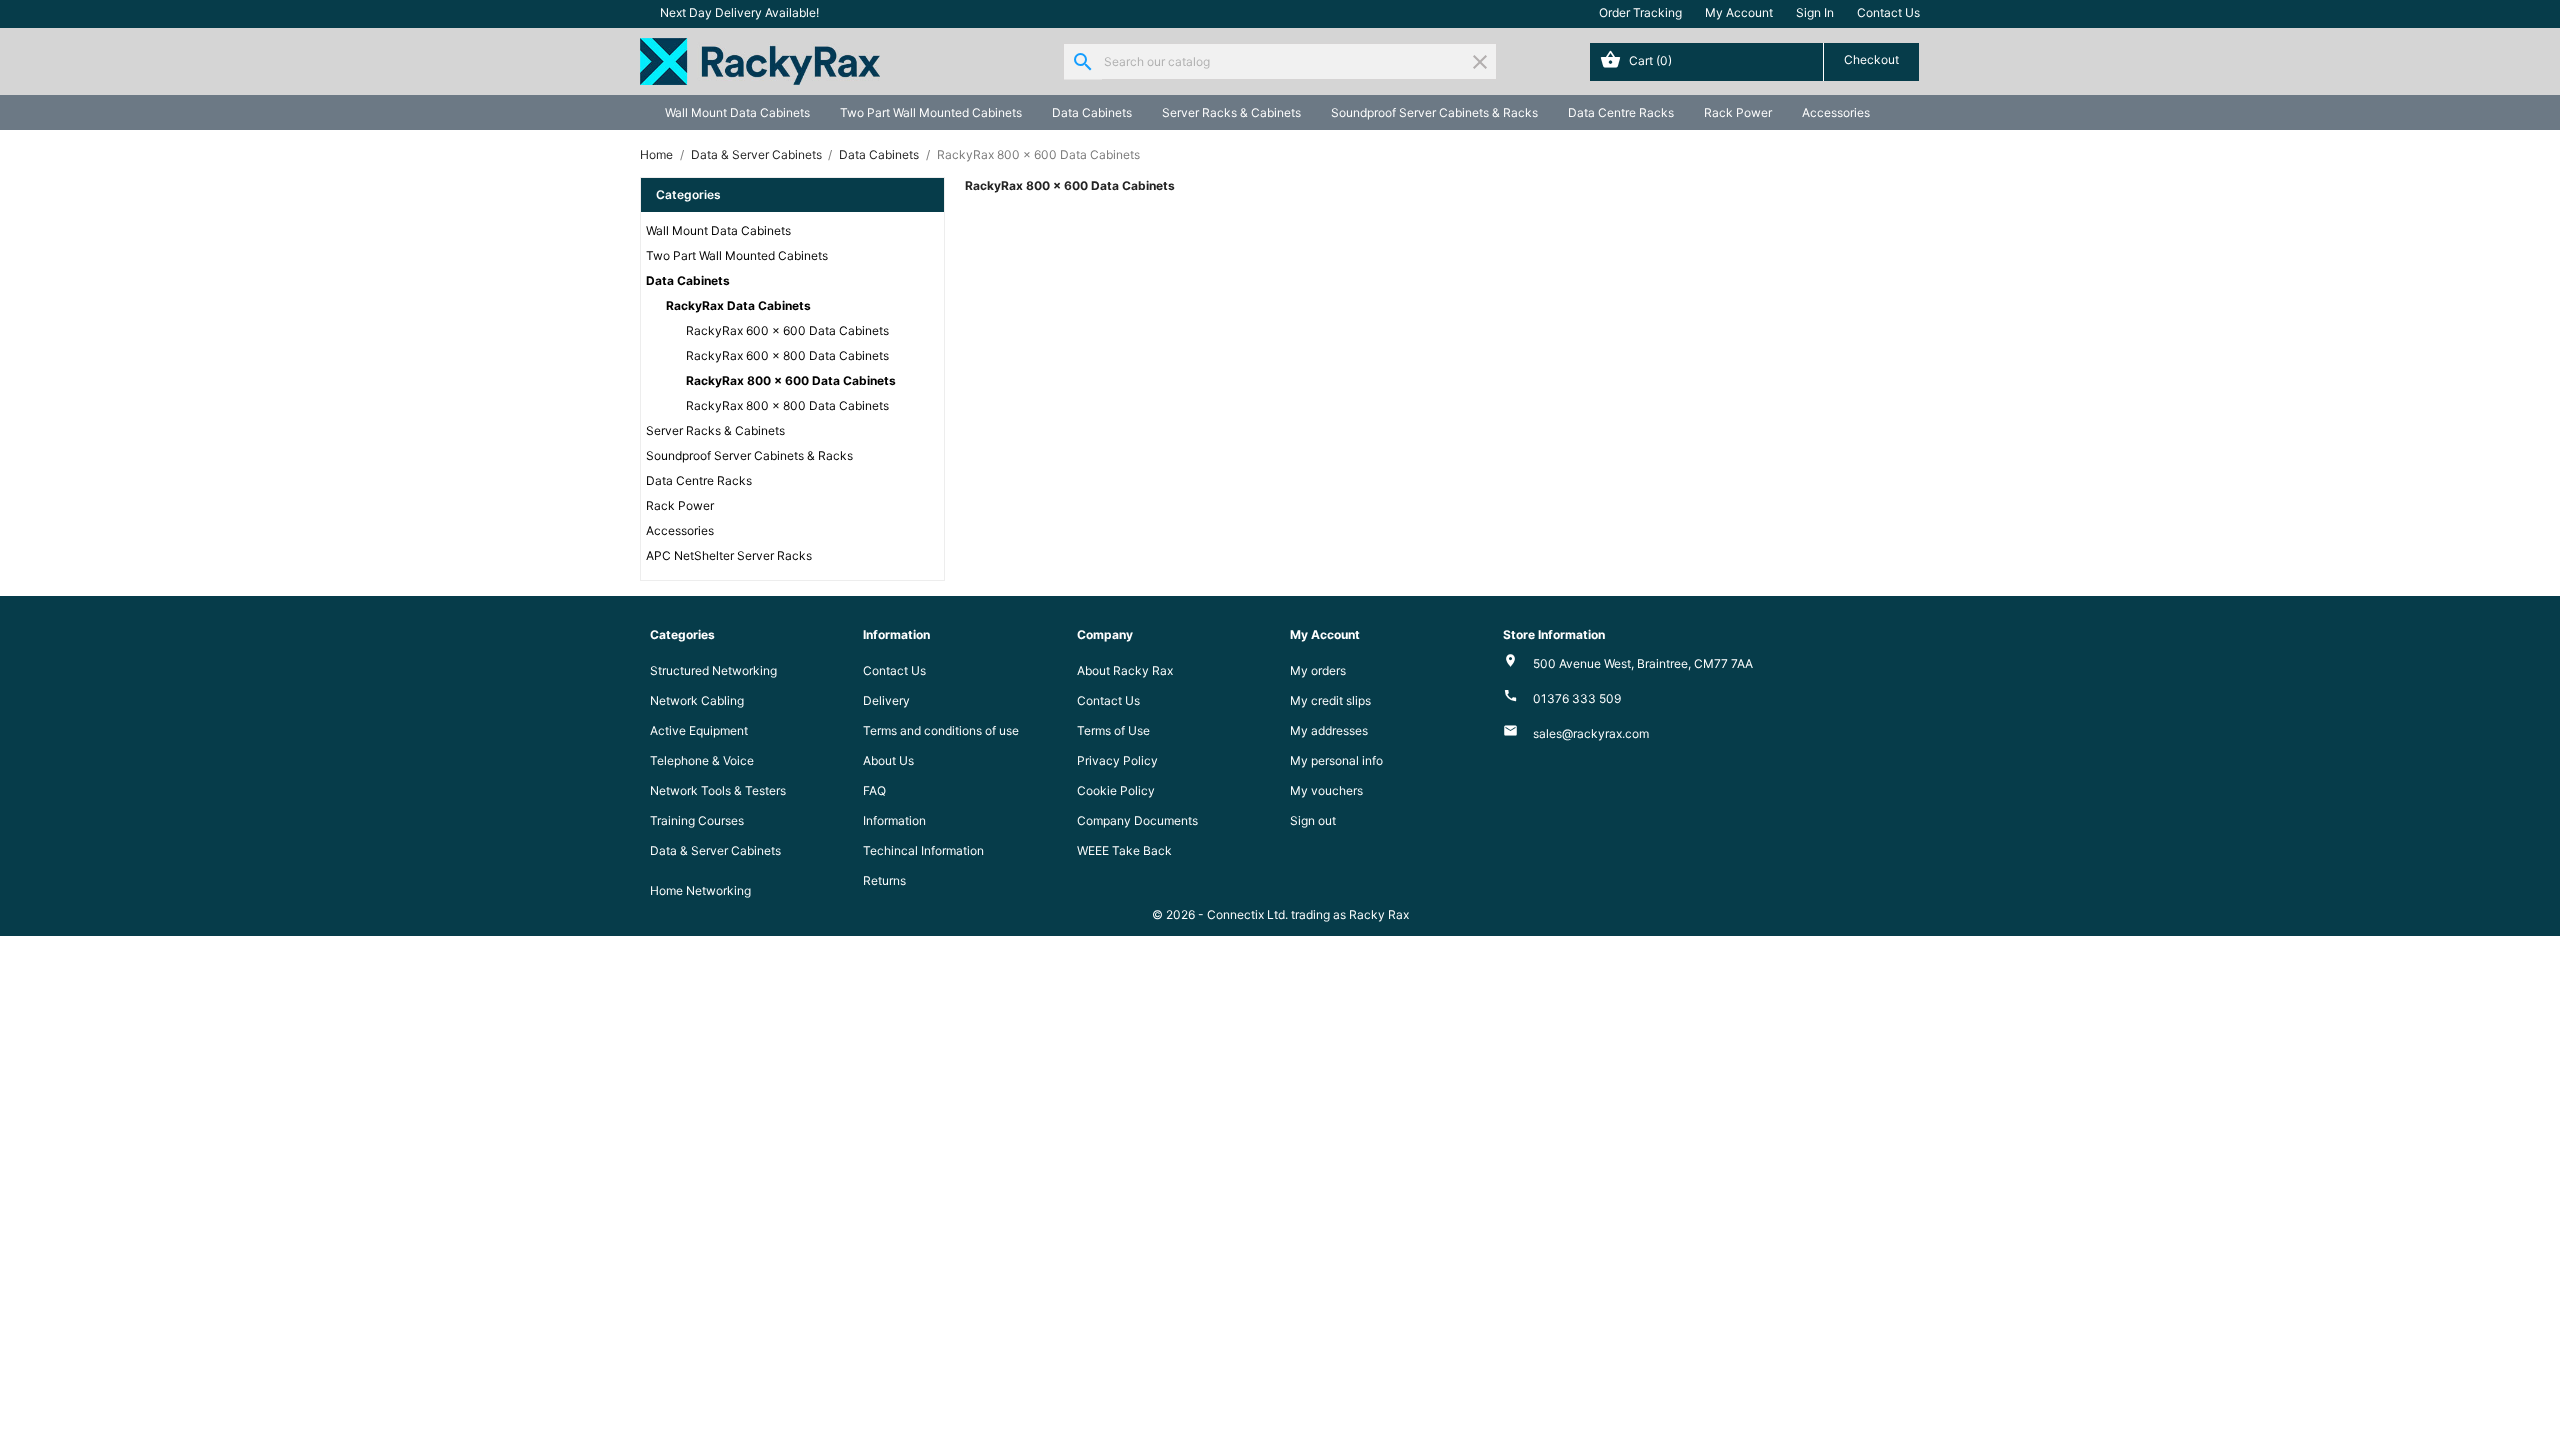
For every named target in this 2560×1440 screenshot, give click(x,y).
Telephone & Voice (702, 760)
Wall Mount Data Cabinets (737, 112)
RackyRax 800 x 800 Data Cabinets (787, 405)
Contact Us (1888, 12)
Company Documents (1137, 820)
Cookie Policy (1116, 790)
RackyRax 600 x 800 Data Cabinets (787, 355)
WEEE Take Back (1124, 850)
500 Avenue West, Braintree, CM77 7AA (1643, 663)
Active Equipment (699, 730)
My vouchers (1326, 790)
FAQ (874, 790)
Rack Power (1738, 112)
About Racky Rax (1125, 670)
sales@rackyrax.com (1591, 733)
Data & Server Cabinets (715, 850)
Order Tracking (1640, 12)
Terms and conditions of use (941, 730)
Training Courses (697, 820)
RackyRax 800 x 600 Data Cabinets (791, 380)
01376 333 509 (1577, 698)
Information (894, 820)
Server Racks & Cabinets (1231, 112)
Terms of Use (1113, 730)
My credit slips (1330, 700)
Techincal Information (923, 850)
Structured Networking (713, 670)
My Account (1739, 12)
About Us (888, 760)
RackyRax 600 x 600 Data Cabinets (787, 330)
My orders (1318, 670)
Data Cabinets (1092, 112)
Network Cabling (697, 700)
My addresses (1329, 730)
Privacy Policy (1117, 760)
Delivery (886, 700)
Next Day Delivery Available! (739, 12)
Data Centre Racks (1621, 112)
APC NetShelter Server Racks (729, 555)
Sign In (1815, 12)
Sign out (1313, 820)
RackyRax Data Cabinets (738, 305)
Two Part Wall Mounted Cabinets (931, 112)
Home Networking (700, 890)
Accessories (1836, 112)
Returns (884, 880)
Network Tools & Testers (718, 790)
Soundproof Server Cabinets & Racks (1434, 112)
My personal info (1336, 760)
